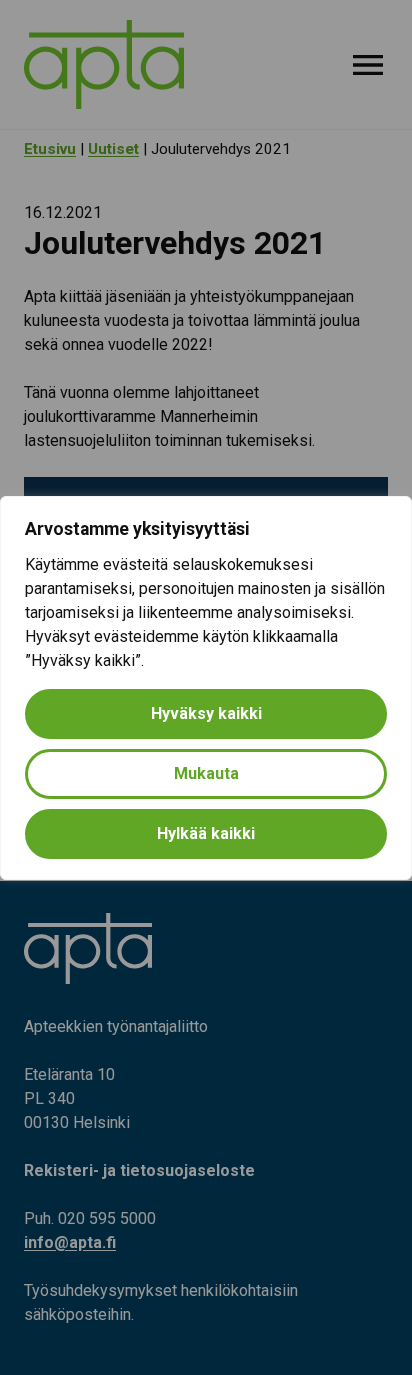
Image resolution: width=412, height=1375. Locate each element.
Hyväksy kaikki (206, 713)
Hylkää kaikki (206, 833)
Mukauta (206, 773)
